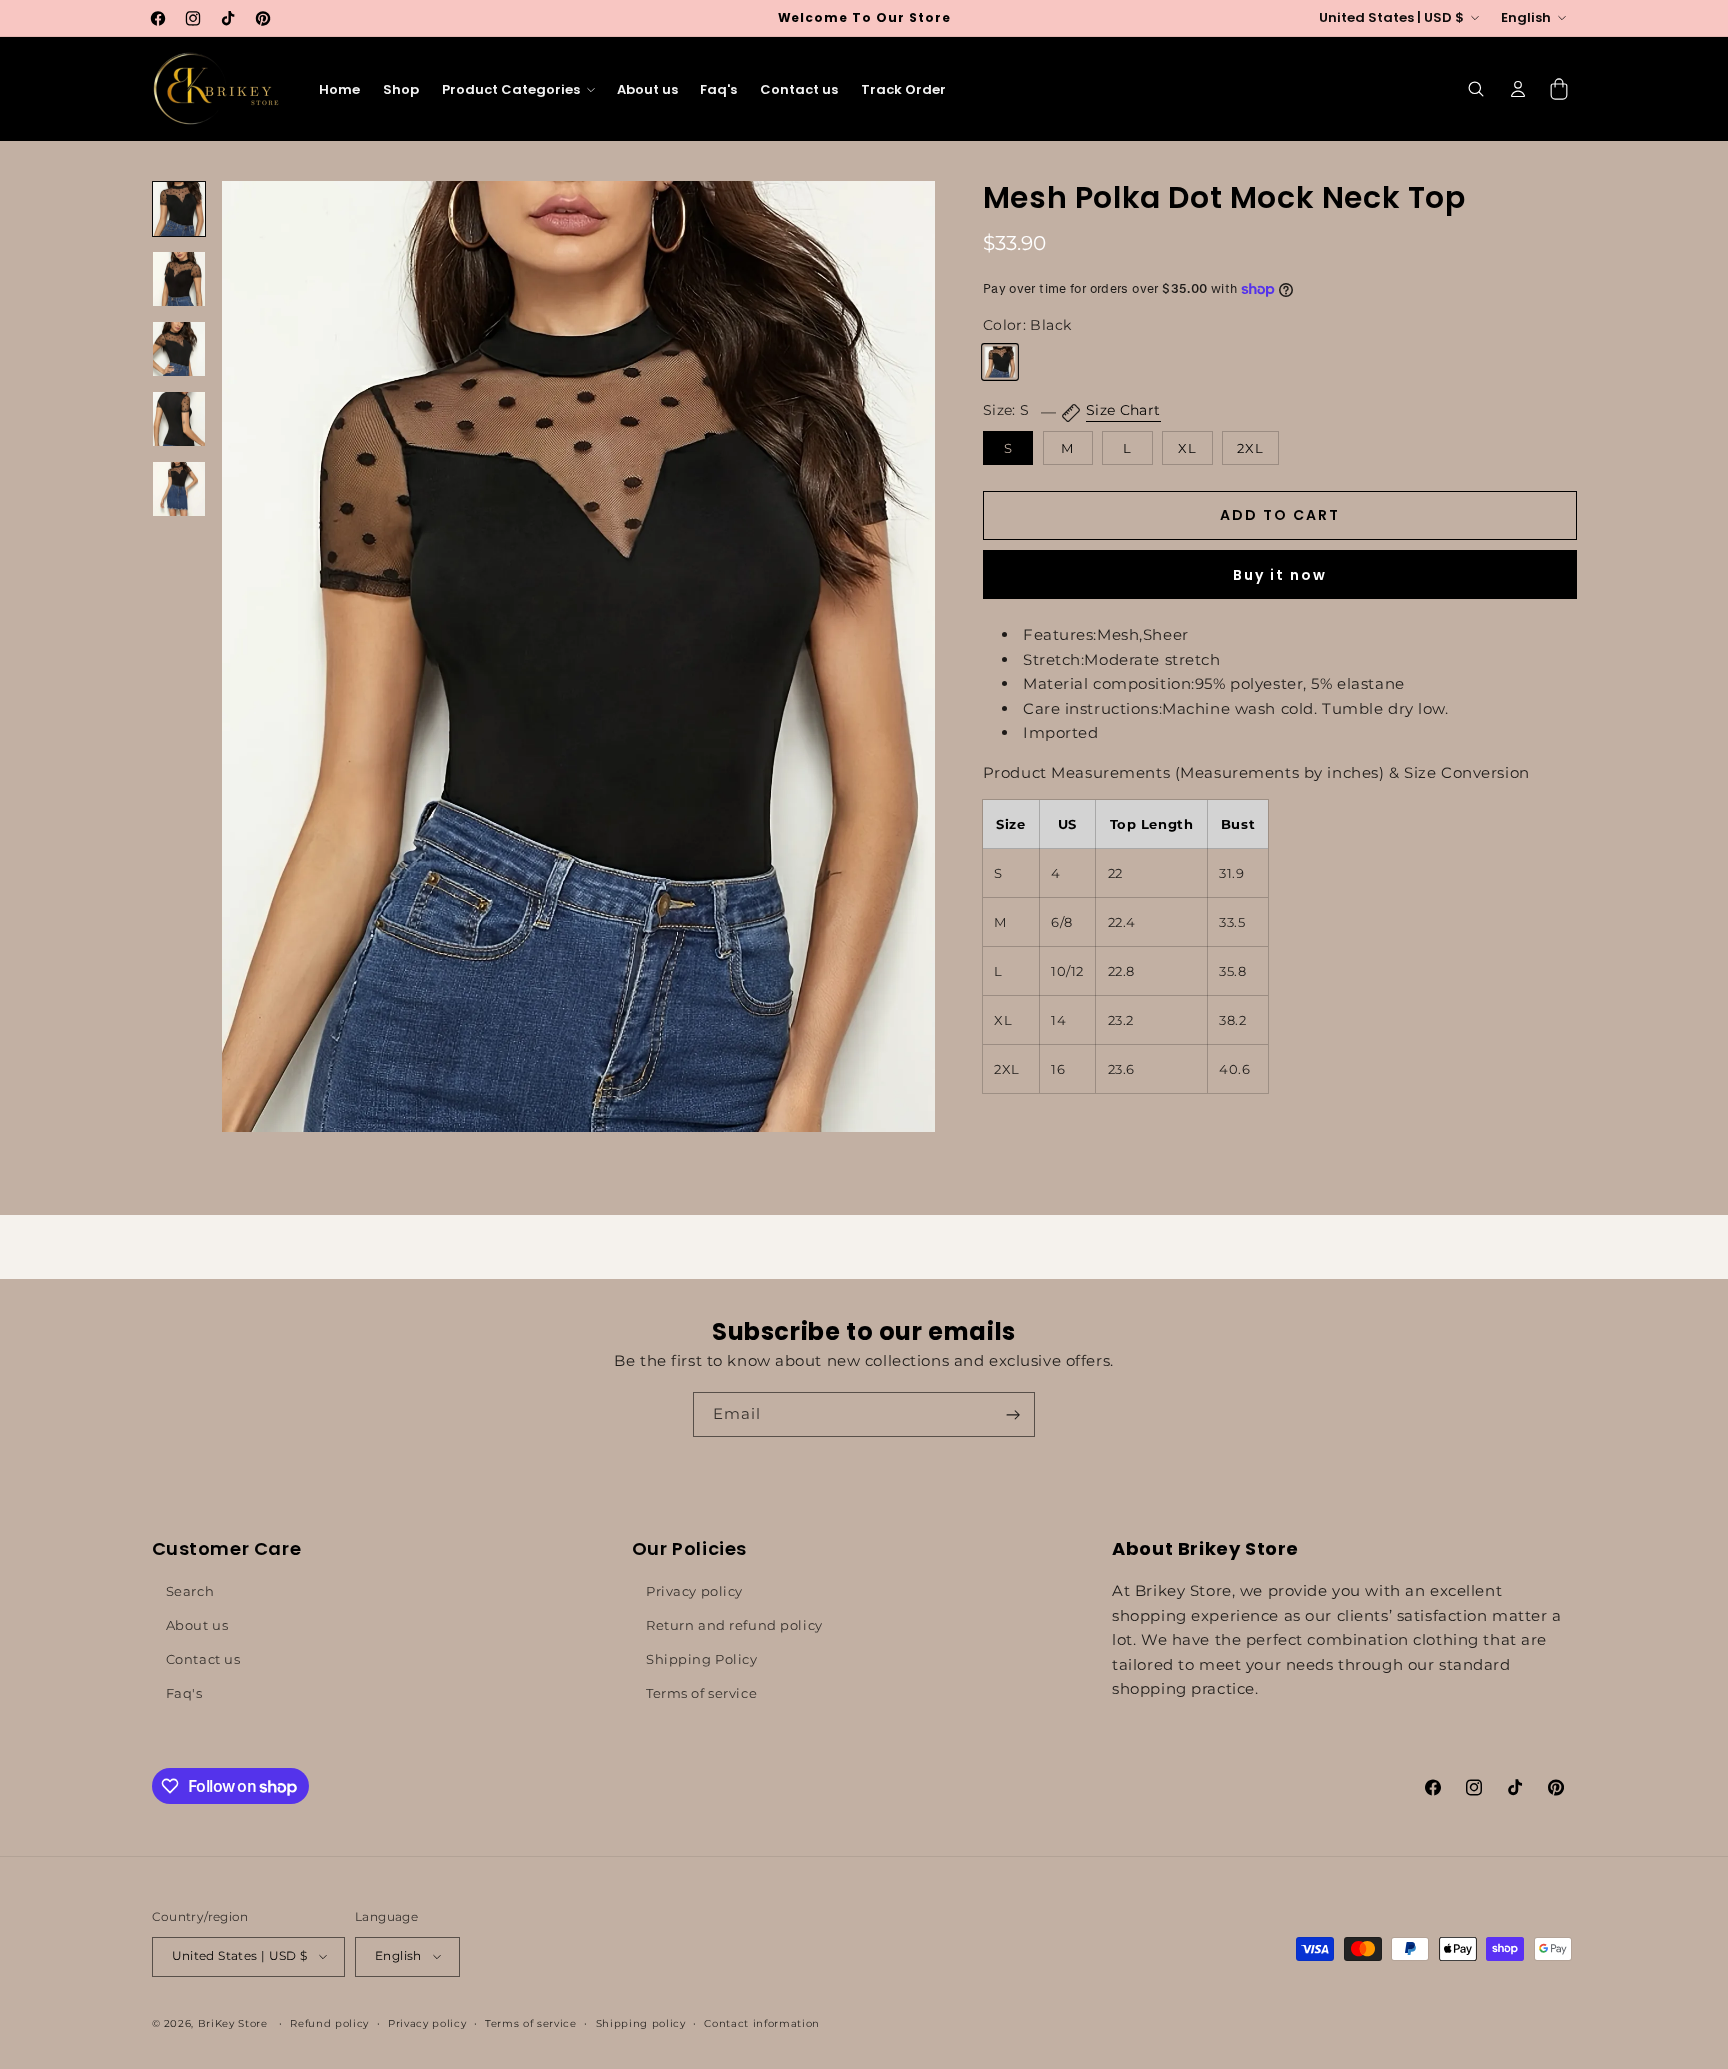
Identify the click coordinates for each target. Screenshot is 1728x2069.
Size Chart (1123, 411)
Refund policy (329, 2022)
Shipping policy (641, 2022)
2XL (1250, 448)
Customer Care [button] (227, 1548)
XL (1187, 448)
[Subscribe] (1013, 1414)
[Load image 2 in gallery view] (179, 279)
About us (197, 1625)
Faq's (184, 1693)
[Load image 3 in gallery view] (179, 349)
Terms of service (701, 1693)
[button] (517, 89)
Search (190, 1591)
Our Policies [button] (689, 1548)
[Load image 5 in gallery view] (179, 489)
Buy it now (1280, 575)
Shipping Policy (702, 1659)
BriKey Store (233, 2022)
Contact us (203, 1659)
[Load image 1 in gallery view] (179, 209)
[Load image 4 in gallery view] (179, 419)
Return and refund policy (734, 1625)
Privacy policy (694, 1591)
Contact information (762, 2022)
